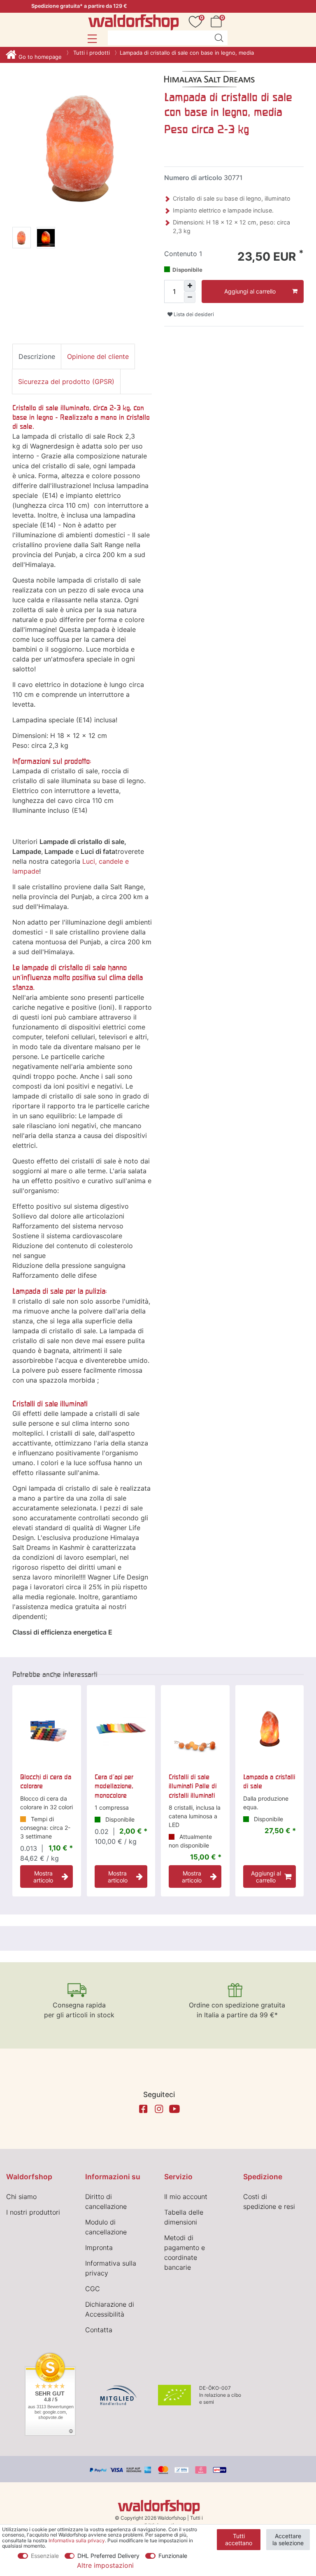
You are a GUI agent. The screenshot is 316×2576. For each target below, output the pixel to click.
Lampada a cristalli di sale (269, 1781)
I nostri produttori (33, 2212)
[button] (92, 39)
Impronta (99, 2248)
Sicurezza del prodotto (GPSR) (66, 382)
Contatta (99, 2330)
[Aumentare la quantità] (190, 286)
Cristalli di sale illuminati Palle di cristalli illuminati (193, 1786)
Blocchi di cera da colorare (46, 1781)
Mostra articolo (43, 1877)
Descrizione (37, 356)
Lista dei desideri (193, 314)
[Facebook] (143, 2109)
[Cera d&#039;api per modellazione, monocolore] (121, 1729)
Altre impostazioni (105, 2565)
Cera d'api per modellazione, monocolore (114, 1786)
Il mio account (186, 2197)
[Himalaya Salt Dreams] (209, 79)
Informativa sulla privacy (77, 2540)
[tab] (37, 356)
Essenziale (45, 2556)
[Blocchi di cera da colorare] (47, 1729)
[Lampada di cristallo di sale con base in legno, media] (22, 239)
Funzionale (173, 2556)
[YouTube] (174, 2109)
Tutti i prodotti (91, 53)
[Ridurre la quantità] (190, 297)
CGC (93, 2289)
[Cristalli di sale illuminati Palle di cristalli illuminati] (195, 1729)
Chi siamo (21, 2197)
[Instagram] (159, 2109)
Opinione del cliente (98, 356)
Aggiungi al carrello (250, 291)
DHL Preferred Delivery (108, 2556)
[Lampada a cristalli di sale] (270, 1729)
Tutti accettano (239, 2540)
